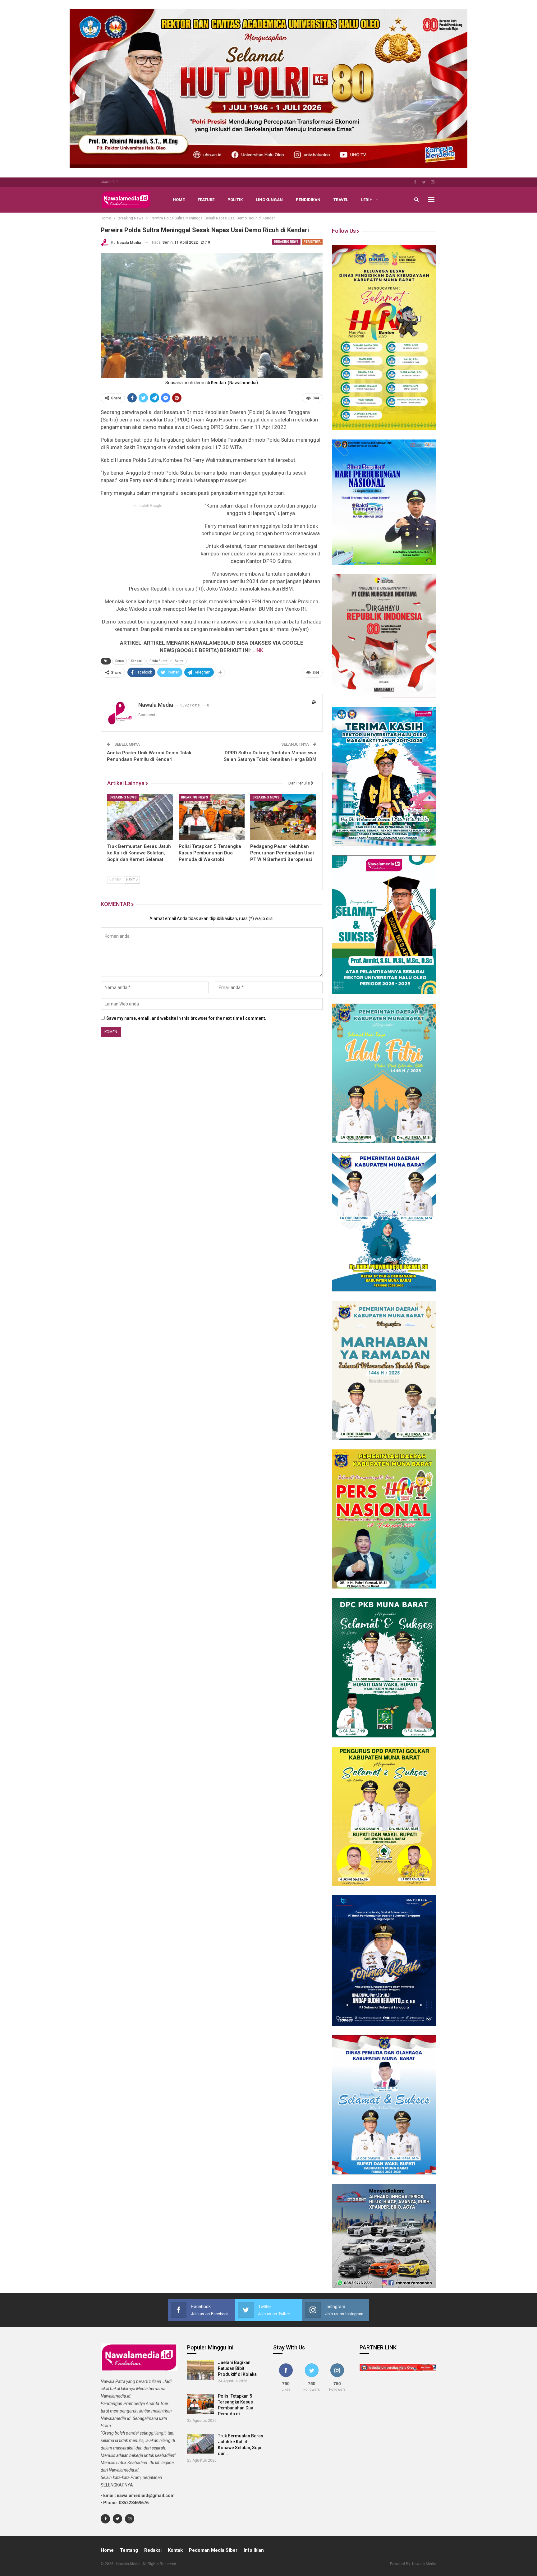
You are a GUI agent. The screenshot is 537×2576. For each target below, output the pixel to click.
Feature (206, 200)
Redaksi (153, 2550)
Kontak (175, 2550)
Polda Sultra (158, 661)
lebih (367, 200)
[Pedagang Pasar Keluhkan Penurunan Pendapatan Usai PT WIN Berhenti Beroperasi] (283, 817)
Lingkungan (269, 200)
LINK (258, 650)
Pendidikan (308, 200)
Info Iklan (254, 2550)
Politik (235, 200)
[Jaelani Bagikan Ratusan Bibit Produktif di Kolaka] (201, 2370)
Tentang (129, 2550)
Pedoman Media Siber (213, 2550)
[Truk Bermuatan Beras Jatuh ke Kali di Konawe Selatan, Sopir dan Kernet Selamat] (140, 817)
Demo (119, 661)
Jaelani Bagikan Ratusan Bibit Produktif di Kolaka (237, 2368)
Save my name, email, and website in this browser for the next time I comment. (186, 1018)
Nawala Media (424, 2564)
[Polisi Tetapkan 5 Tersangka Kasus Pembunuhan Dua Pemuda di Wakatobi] (212, 817)
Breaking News (286, 242)
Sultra (179, 661)
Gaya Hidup (109, 182)
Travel (341, 200)
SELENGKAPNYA (117, 2485)
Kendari (137, 661)
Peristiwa (312, 242)
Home (179, 200)
